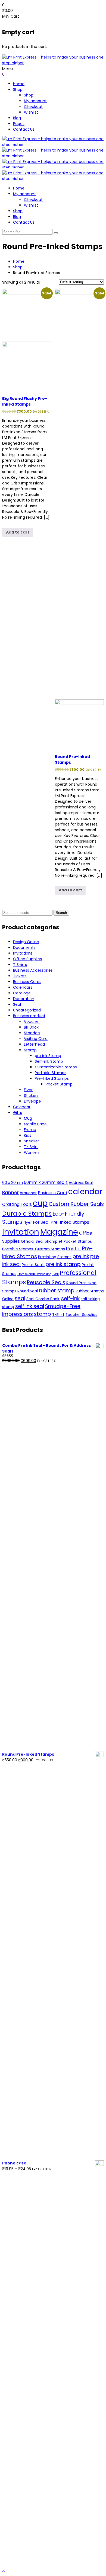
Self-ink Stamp (49, 1061)
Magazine (59, 1232)
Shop (18, 89)
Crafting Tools (17, 1204)
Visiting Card (36, 1039)
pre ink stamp (63, 1264)
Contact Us (24, 129)
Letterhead (34, 1044)
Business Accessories (33, 970)
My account (35, 101)
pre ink (81, 1256)
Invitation (21, 1232)
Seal (17, 1004)
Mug (28, 1118)
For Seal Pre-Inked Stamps (61, 1222)
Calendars (23, 987)
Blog (17, 118)
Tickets (20, 976)
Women (32, 1152)
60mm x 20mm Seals (46, 1182)
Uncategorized (27, 1010)
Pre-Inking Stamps (55, 1257)
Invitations (23, 953)
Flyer (28, 1090)
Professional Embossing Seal (38, 1274)
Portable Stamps (51, 1073)
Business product (29, 1016)
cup (40, 1203)
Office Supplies (27, 959)
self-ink (70, 1298)
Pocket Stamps (78, 1242)
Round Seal (28, 1291)
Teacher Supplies (81, 1315)
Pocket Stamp (59, 1084)
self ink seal (30, 1306)
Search (61, 913)
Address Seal (81, 1183)
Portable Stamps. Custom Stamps (34, 1249)
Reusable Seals (46, 1282)
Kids (28, 1135)
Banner (10, 1193)
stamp (43, 1314)
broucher (28, 1193)
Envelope (32, 1101)
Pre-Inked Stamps (52, 1078)
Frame (30, 1130)
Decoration (24, 999)
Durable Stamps (27, 1214)
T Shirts (20, 965)
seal (20, 1298)
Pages (19, 124)
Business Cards (27, 982)
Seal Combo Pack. (43, 1299)
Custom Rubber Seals (76, 1204)
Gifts (18, 1113)
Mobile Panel (36, 1124)
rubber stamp (57, 1291)
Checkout (33, 107)
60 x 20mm (13, 1183)
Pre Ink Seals (33, 1265)
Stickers (31, 1096)
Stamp (30, 1050)
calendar (85, 1191)
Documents (24, 947)
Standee (32, 1033)
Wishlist (31, 112)
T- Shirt (31, 1147)
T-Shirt (58, 1315)
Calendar (22, 1107)
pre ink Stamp (48, 1056)
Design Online (26, 942)
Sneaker (32, 1141)
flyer (28, 1223)
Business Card (52, 1193)
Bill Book (31, 1027)
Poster (74, 1249)
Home (19, 84)
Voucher (32, 1022)
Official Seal (32, 1242)
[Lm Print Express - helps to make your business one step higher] (53, 63)
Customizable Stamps (56, 1067)
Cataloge (22, 993)
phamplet (54, 1242)
